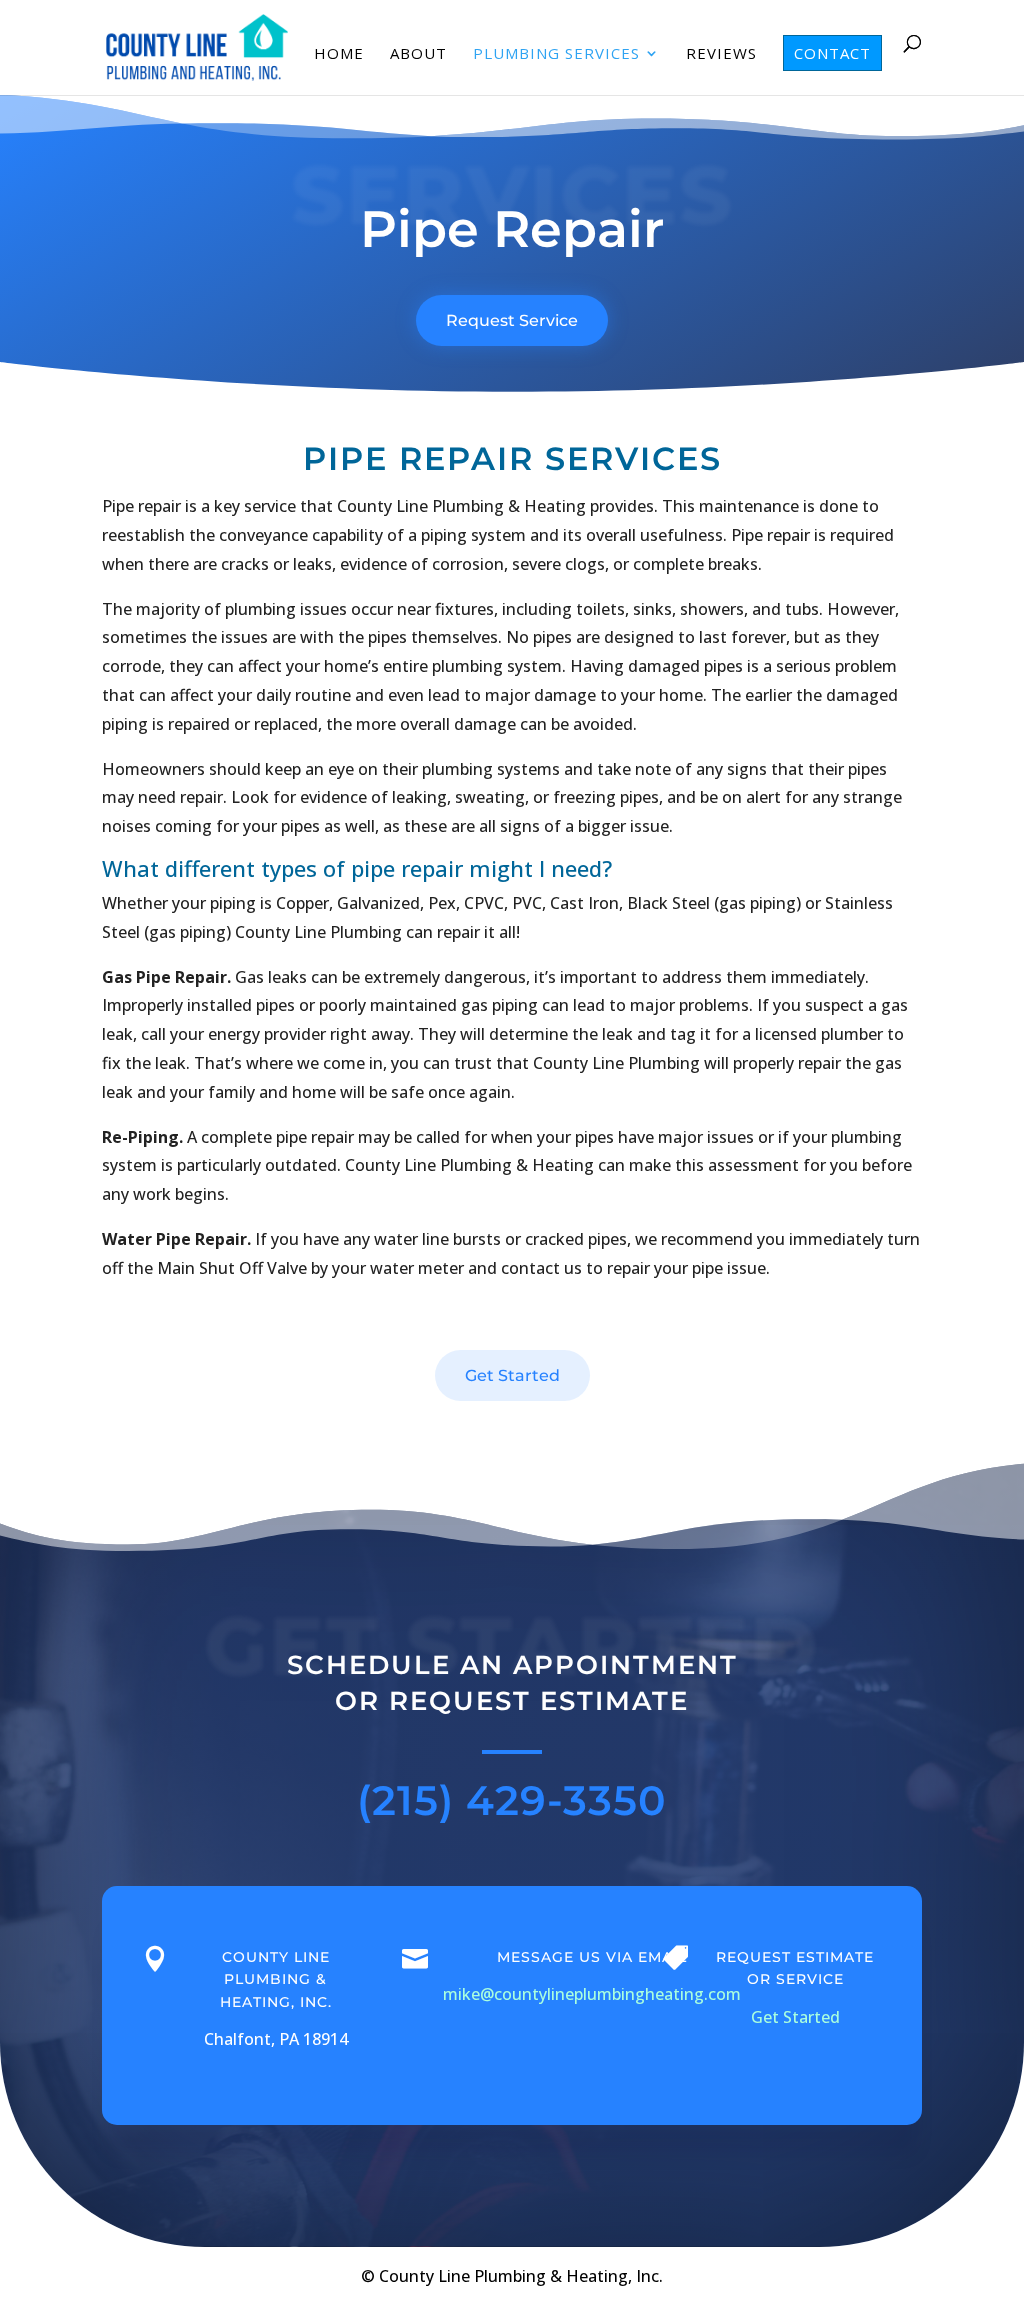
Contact (832, 53)
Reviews (721, 54)
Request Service (512, 320)
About (418, 54)
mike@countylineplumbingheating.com (592, 1994)
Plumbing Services (556, 54)
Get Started (512, 1375)
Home (339, 54)
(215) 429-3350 (512, 1800)
